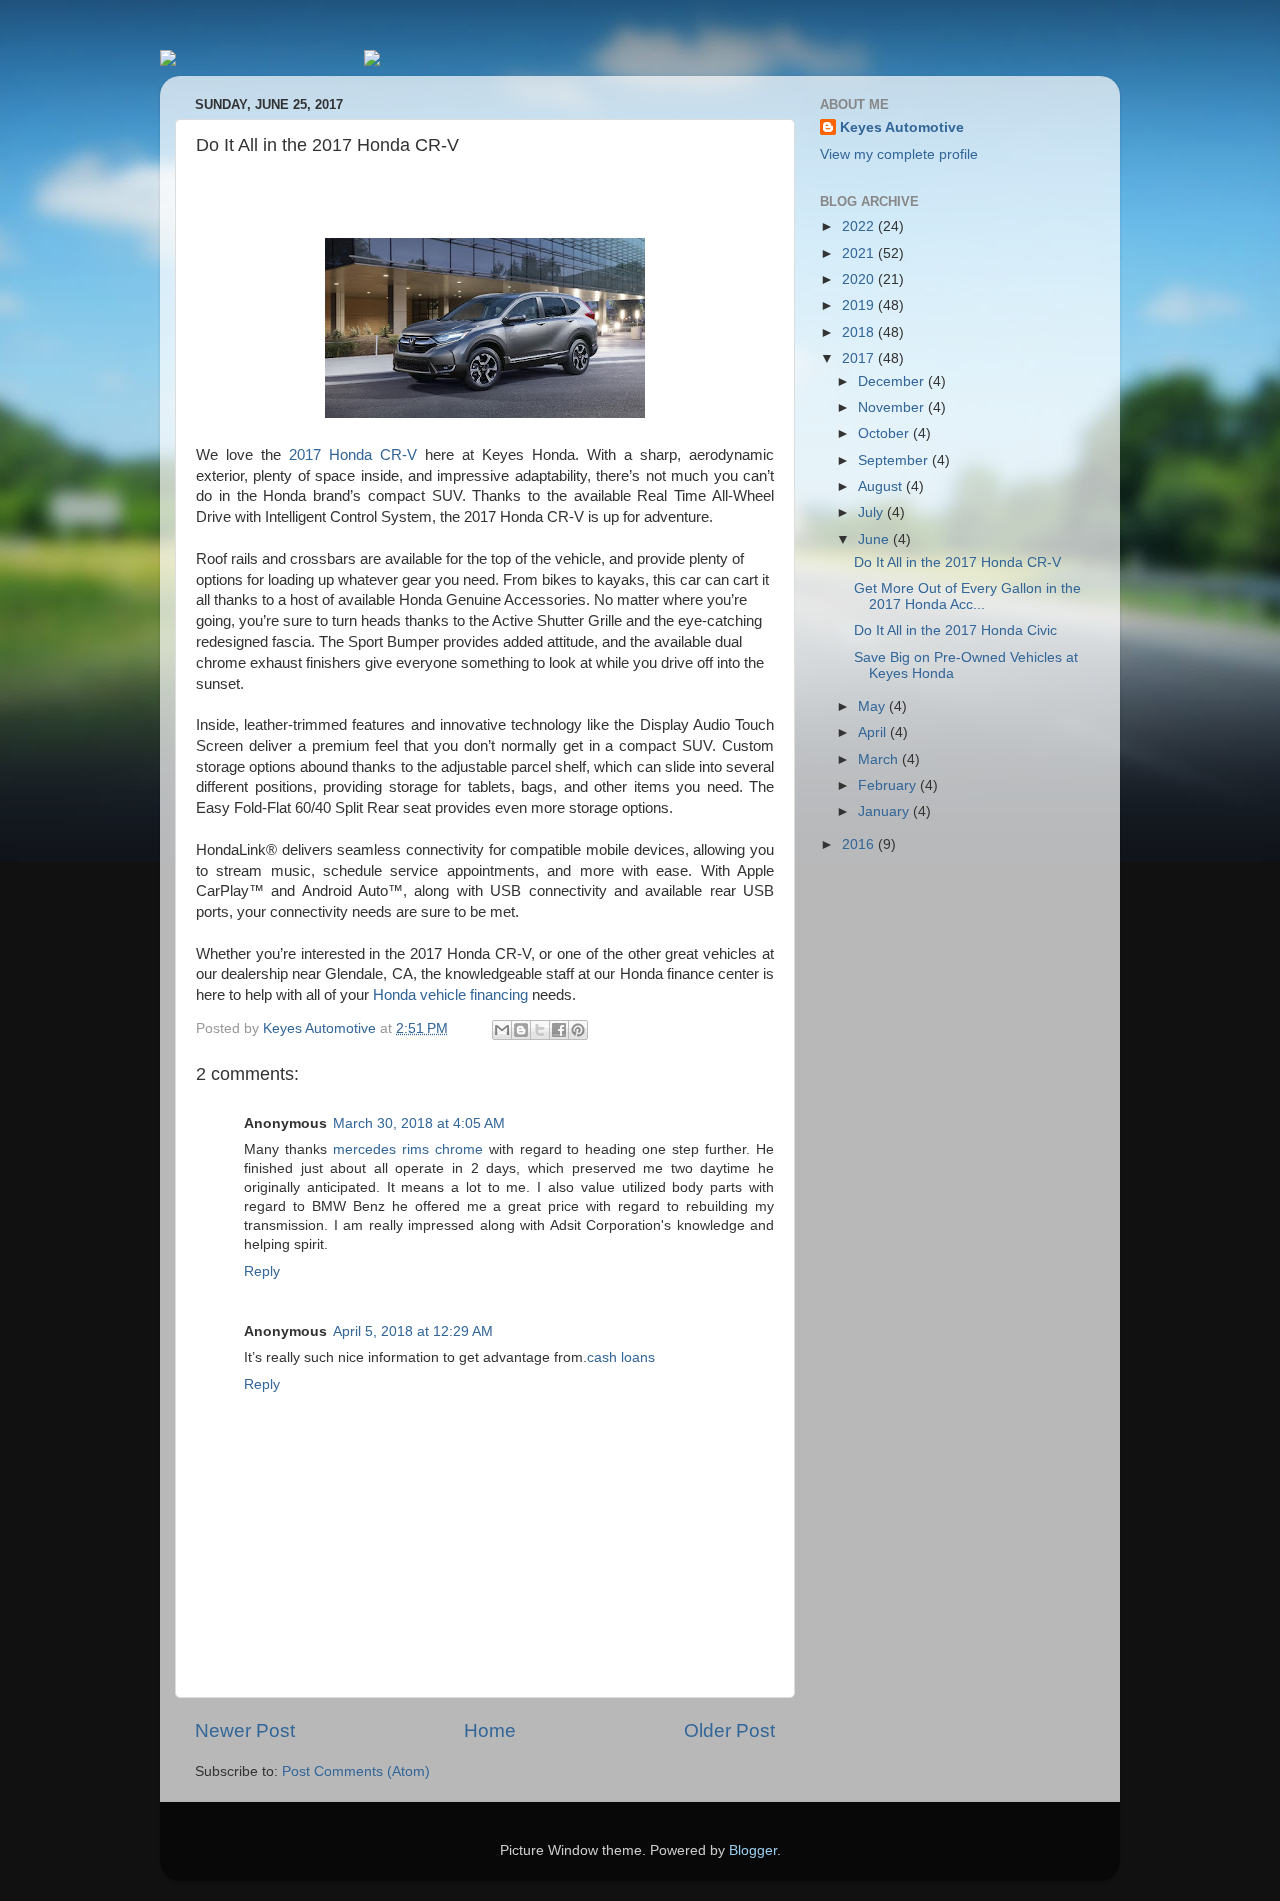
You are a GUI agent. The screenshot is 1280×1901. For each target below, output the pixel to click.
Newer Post (245, 1730)
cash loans (621, 1357)
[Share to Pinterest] (578, 1030)
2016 (860, 844)
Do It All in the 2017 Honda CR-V (957, 562)
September (895, 460)
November (893, 407)
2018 (860, 332)
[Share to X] (540, 1030)
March (880, 759)
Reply (262, 1271)
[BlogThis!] (521, 1030)
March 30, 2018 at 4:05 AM (419, 1123)
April (874, 732)
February (889, 785)
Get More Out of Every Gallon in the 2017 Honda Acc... (967, 596)
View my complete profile (899, 154)
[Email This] (502, 1030)
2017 (860, 358)
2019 (860, 305)
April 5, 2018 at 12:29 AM (413, 1331)
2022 (860, 226)
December (893, 381)
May (873, 706)
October (885, 433)
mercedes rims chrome (408, 1149)
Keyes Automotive (902, 127)
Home (490, 1730)
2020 (860, 279)
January (885, 811)
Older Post (729, 1730)
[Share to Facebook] (559, 1030)
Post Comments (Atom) (356, 1771)
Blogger (753, 1850)
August (882, 486)
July (872, 512)
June (875, 539)
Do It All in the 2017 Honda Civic (955, 630)
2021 (860, 253)
